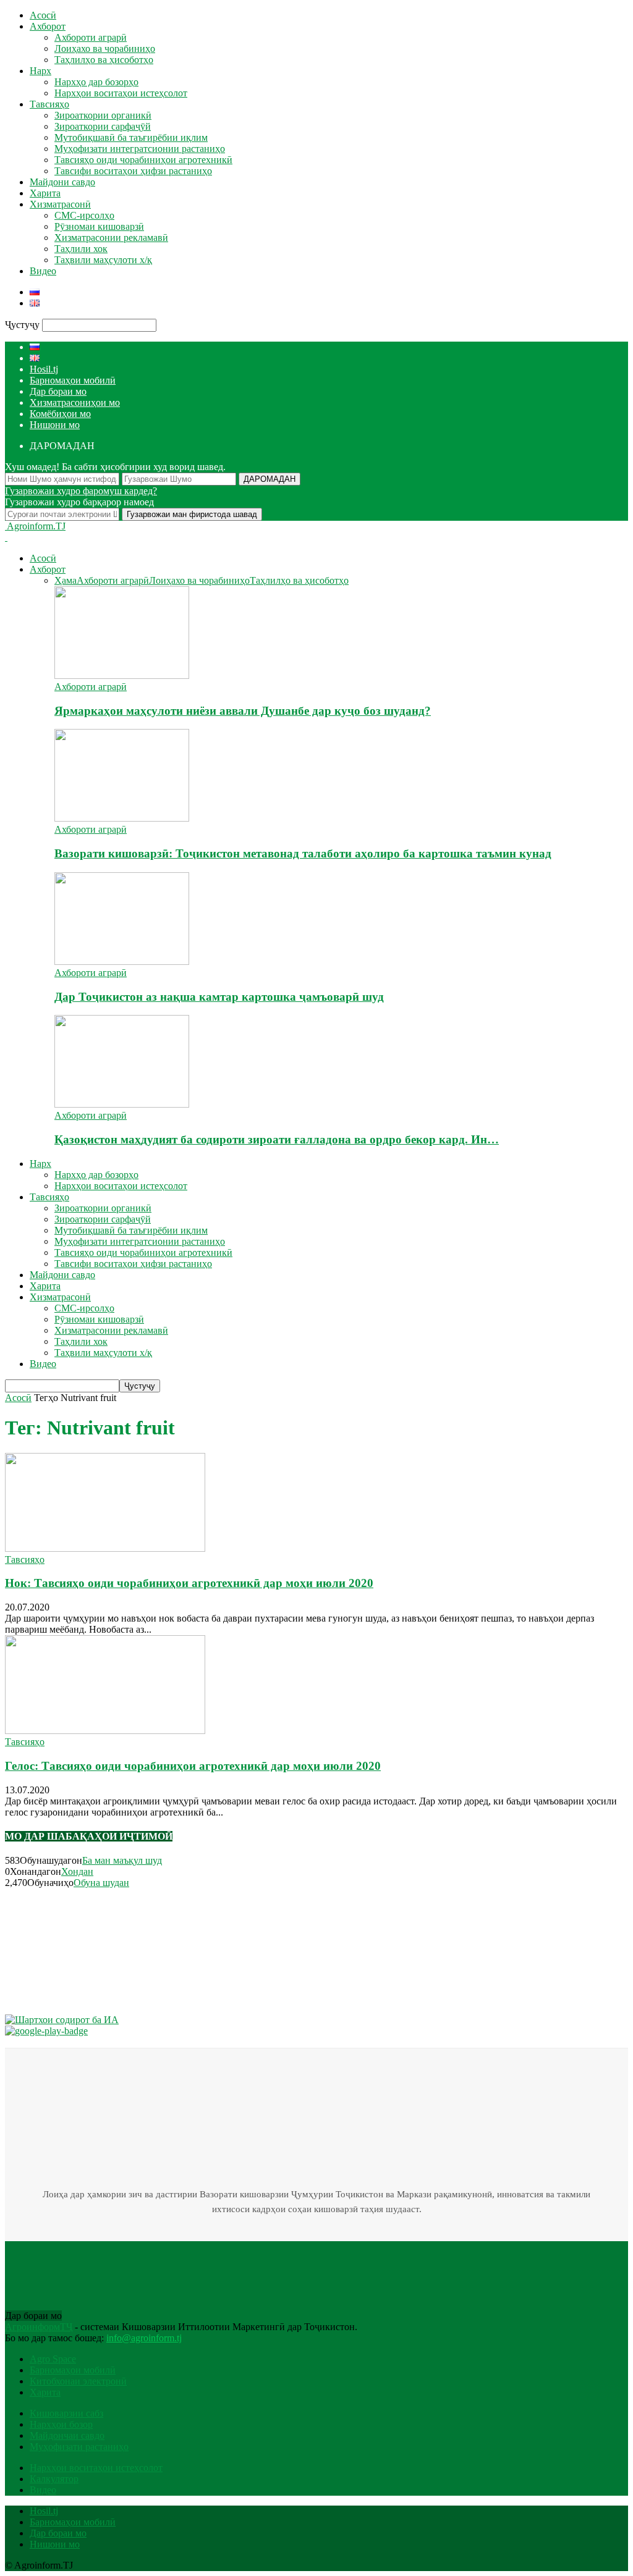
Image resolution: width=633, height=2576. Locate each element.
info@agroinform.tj (144, 2338)
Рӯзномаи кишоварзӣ (99, 226)
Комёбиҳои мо (60, 414)
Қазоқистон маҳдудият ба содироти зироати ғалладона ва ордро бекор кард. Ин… (277, 1139)
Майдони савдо (62, 182)
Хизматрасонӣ (60, 204)
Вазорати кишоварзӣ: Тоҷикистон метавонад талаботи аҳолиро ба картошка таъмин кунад (303, 853)
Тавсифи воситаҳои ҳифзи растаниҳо (133, 171)
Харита (45, 193)
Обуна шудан (101, 1883)
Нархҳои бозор (61, 2424)
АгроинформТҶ (39, 2327)
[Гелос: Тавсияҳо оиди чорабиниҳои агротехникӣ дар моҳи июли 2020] (105, 1731)
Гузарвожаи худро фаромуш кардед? (81, 491)
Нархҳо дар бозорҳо (96, 82)
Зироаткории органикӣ (103, 115)
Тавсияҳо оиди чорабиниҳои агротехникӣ (143, 160)
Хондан (77, 1871)
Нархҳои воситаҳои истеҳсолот (121, 93)
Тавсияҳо (49, 104)
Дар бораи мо (58, 391)
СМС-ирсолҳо (84, 215)
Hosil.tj (44, 369)
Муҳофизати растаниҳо (79, 2447)
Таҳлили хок (81, 249)
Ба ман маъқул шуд (122, 1860)
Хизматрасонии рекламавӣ (111, 238)
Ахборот (48, 26)
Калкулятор (54, 2479)
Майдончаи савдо (67, 2435)
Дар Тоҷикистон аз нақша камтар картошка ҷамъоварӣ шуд (219, 997)
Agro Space (53, 2359)
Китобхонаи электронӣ (78, 2381)
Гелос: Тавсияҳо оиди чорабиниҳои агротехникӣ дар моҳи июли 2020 (193, 1766)
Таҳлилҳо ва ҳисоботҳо (104, 60)
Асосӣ (43, 15)
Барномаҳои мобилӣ (73, 380)
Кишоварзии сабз (66, 2413)
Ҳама (66, 580)
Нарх (40, 71)
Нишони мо (55, 425)
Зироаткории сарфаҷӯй (103, 126)
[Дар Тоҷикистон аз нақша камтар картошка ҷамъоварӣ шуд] (122, 962)
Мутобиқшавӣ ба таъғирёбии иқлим (131, 137)
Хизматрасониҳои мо (75, 402)
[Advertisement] (67, 1950)
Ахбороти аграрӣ (91, 37)
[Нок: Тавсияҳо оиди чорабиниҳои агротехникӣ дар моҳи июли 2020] (105, 1548)
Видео (43, 271)
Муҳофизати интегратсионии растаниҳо (140, 149)
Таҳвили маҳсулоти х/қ (103, 260)
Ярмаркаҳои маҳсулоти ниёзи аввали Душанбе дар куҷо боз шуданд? (243, 711)
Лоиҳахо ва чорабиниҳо (105, 48)
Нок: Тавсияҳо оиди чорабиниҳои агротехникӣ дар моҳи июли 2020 (189, 1583)
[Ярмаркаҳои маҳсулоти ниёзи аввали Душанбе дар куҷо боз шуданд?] (122, 676)
